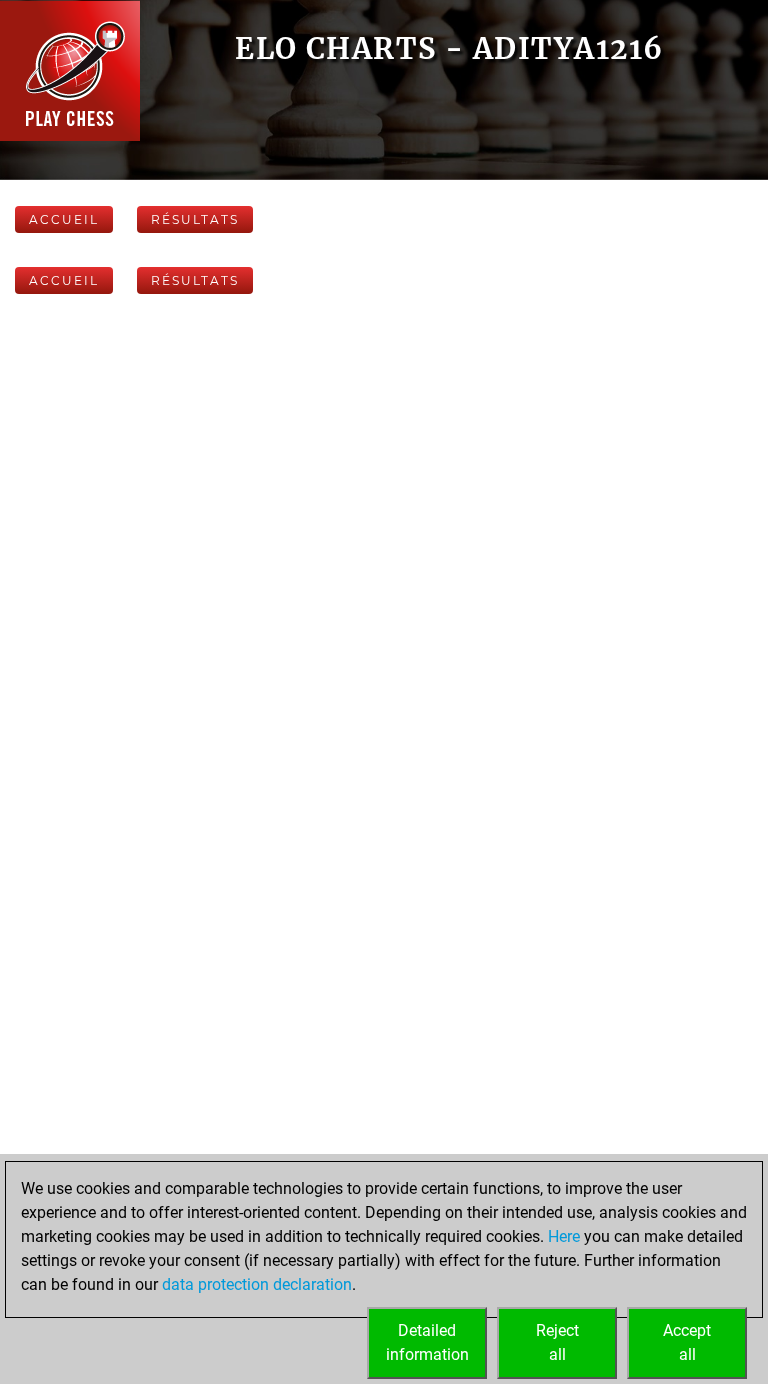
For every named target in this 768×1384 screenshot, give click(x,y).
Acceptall (687, 1342)
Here (564, 1236)
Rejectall (557, 1342)
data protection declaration (257, 1284)
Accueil (64, 219)
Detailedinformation (427, 1342)
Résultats (195, 219)
